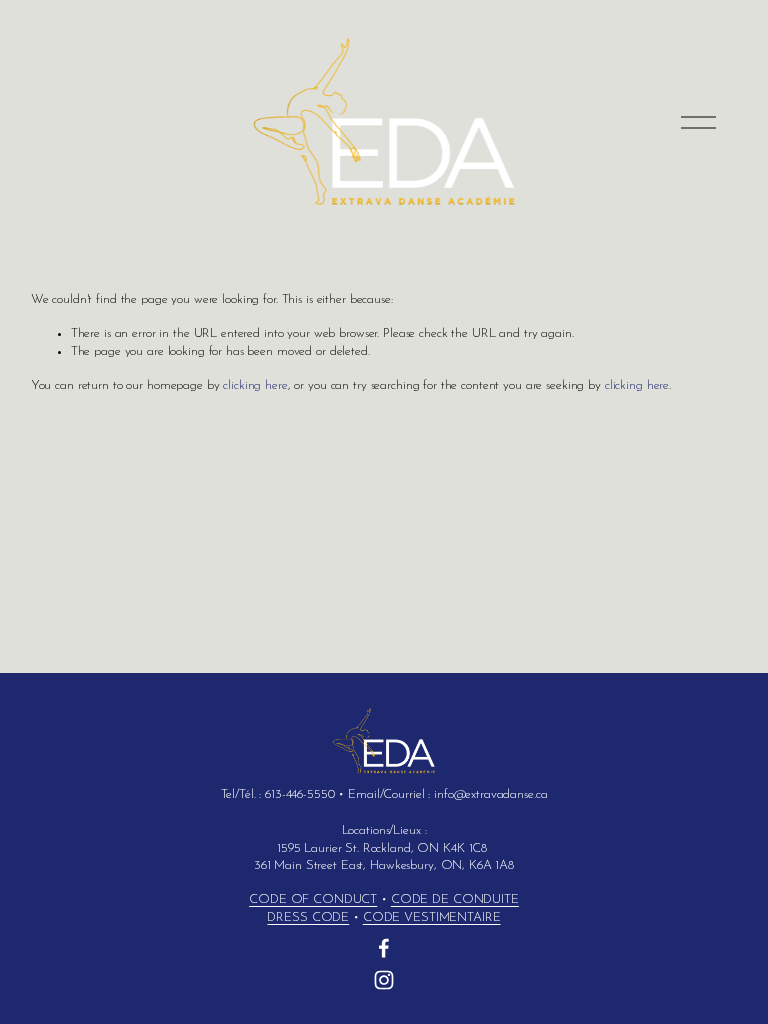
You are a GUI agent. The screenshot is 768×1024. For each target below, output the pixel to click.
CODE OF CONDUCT (313, 899)
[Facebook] (384, 948)
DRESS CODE (308, 917)
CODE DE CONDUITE (455, 899)
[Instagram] (384, 980)
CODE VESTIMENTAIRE (432, 917)
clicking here (255, 385)
